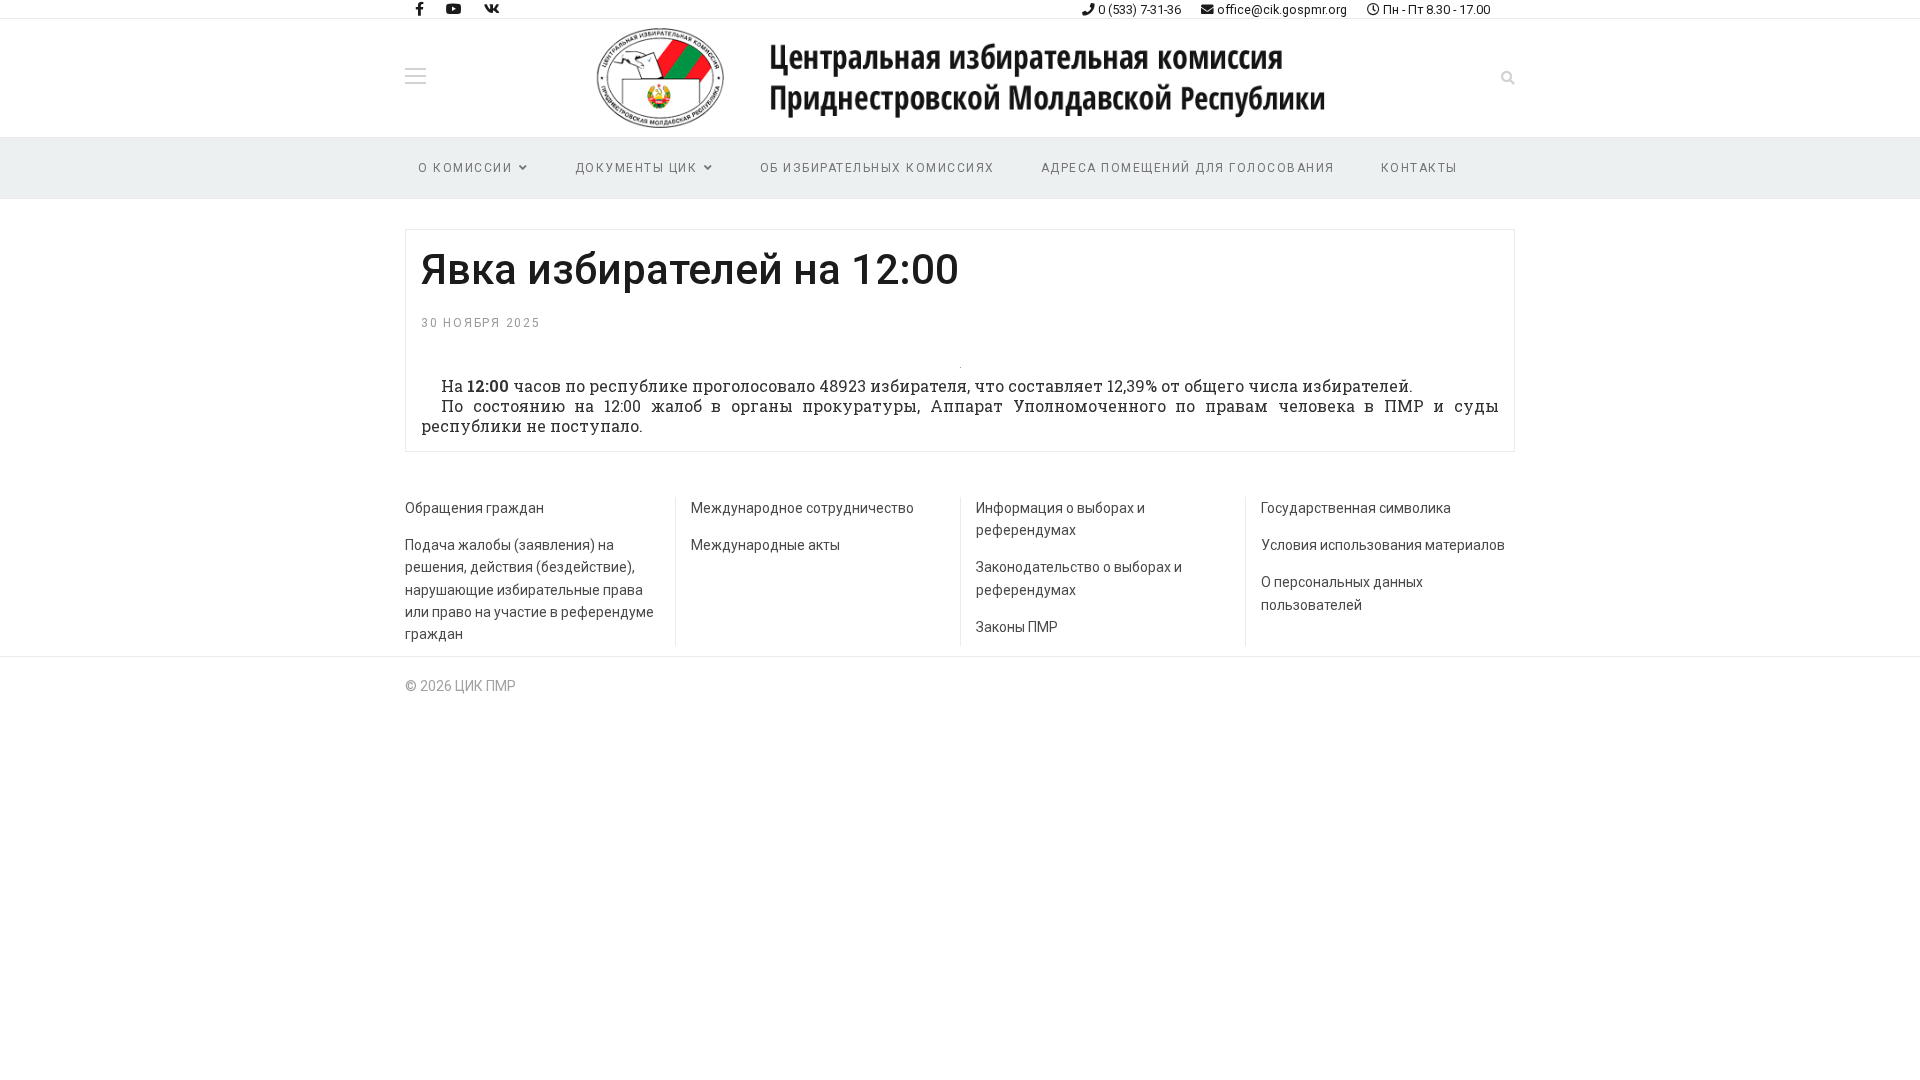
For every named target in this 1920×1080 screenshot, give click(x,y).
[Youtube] (454, 9)
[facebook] (419, 9)
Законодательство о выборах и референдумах (1079, 578)
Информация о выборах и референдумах (1060, 519)
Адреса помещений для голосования (1188, 168)
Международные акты (765, 545)
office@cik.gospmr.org (1282, 9)
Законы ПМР (1017, 627)
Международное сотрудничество (802, 508)
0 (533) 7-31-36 (1139, 9)
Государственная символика (1356, 508)
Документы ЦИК (636, 168)
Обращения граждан (474, 508)
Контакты (1419, 168)
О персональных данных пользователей (1342, 593)
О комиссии (465, 168)
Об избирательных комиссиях (877, 168)
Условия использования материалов (1383, 545)
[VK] (492, 9)
